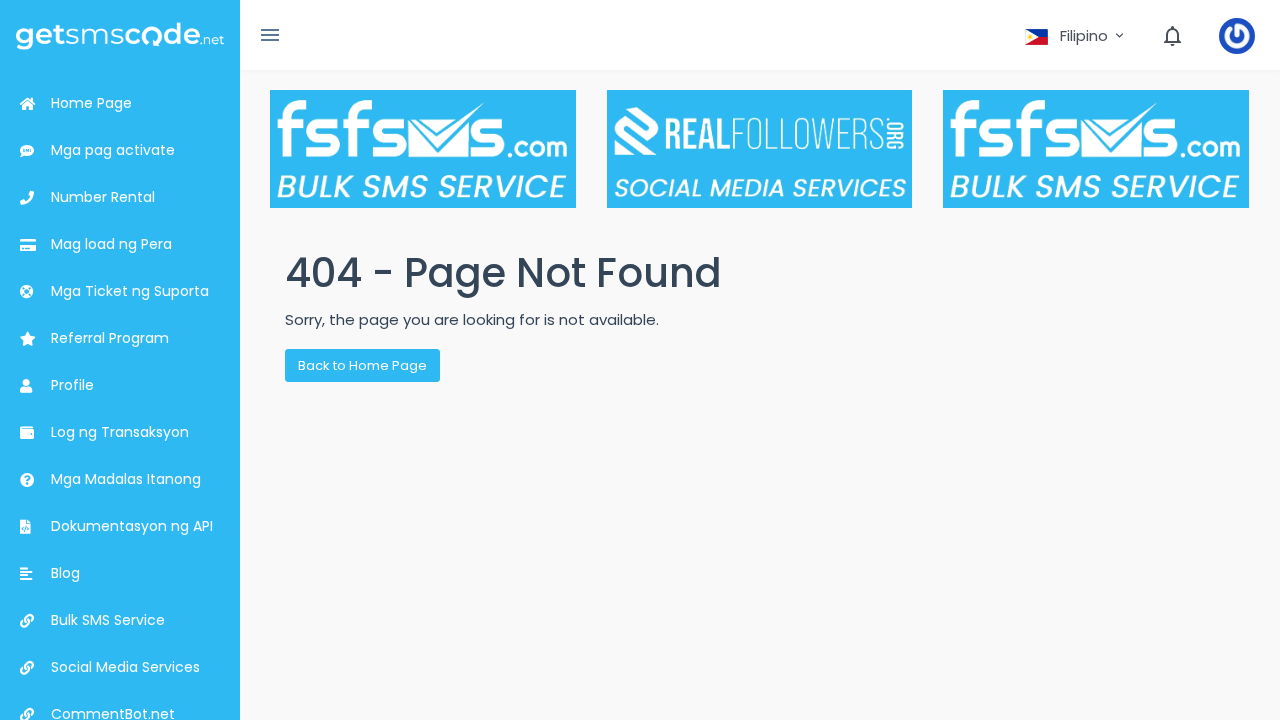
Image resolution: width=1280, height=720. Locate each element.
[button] (1076, 36)
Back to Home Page (362, 365)
